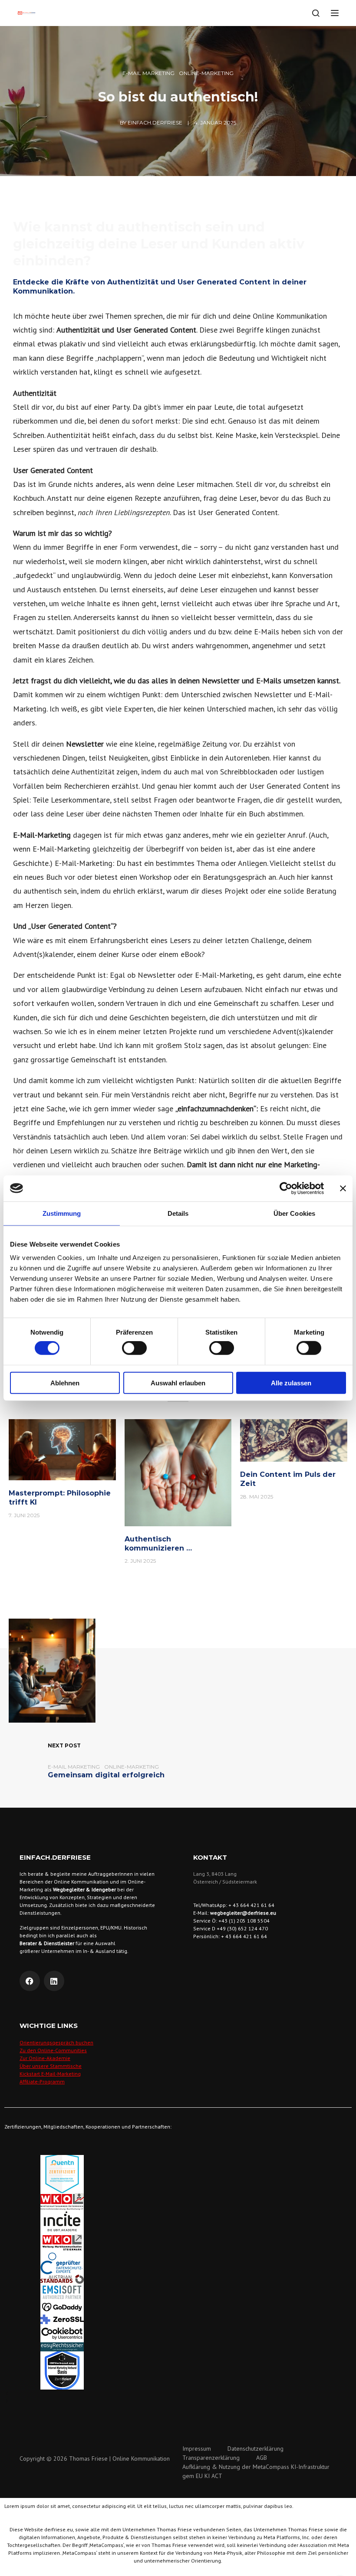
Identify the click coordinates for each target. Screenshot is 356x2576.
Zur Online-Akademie (45, 2058)
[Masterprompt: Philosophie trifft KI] (62, 1449)
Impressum (197, 2449)
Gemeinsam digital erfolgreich (106, 1775)
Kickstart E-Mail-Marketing (50, 2074)
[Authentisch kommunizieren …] (178, 1472)
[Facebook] (30, 1981)
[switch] (134, 1348)
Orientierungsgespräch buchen (56, 2042)
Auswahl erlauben (178, 1383)
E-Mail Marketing (148, 73)
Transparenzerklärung (211, 2458)
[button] (178, 2393)
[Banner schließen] (343, 1188)
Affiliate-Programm (42, 2081)
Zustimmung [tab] (62, 1213)
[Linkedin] (54, 1981)
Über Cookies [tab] (294, 1213)
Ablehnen (65, 1383)
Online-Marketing (206, 73)
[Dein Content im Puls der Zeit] (294, 1440)
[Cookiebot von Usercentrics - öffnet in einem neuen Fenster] (286, 1188)
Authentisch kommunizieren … (158, 1544)
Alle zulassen (291, 1383)
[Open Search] (316, 13)
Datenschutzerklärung (255, 2449)
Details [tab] (178, 1213)
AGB (262, 2458)
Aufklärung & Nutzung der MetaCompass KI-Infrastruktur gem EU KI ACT (256, 2471)
